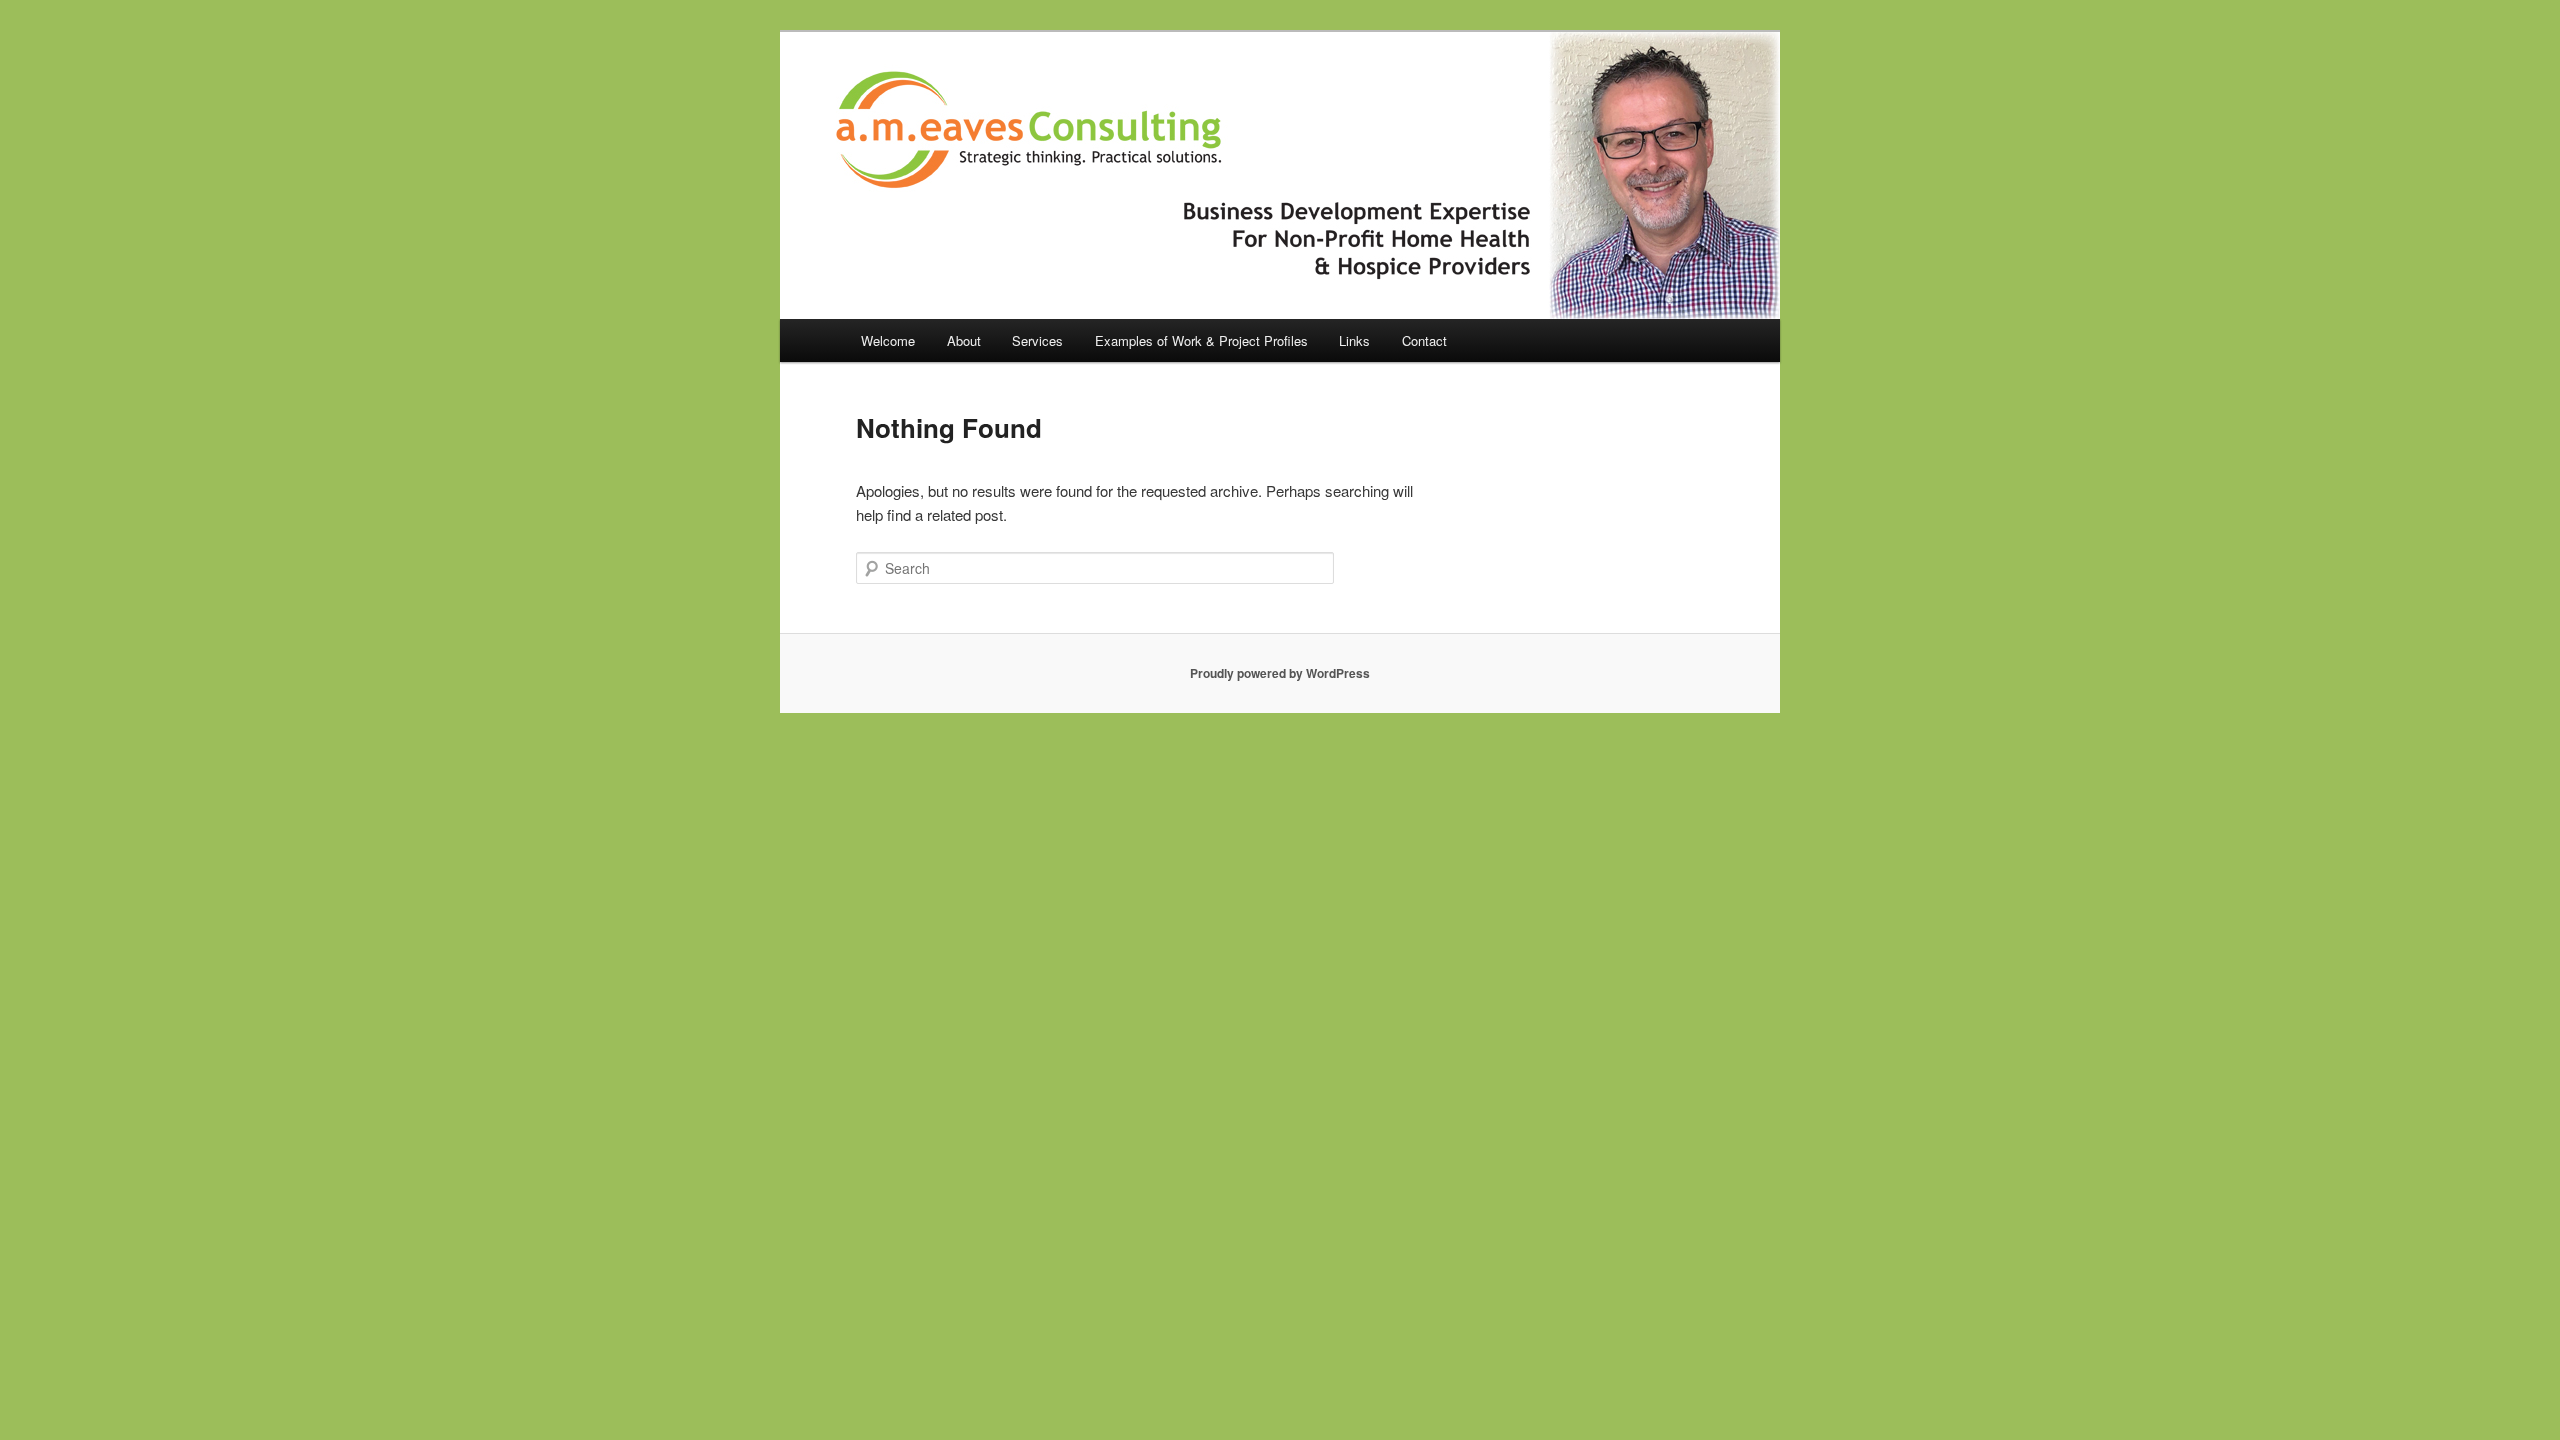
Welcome (888, 340)
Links (1354, 340)
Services (1037, 340)
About (964, 340)
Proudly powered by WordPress (1280, 673)
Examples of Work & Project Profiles (1201, 340)
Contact (1424, 340)
